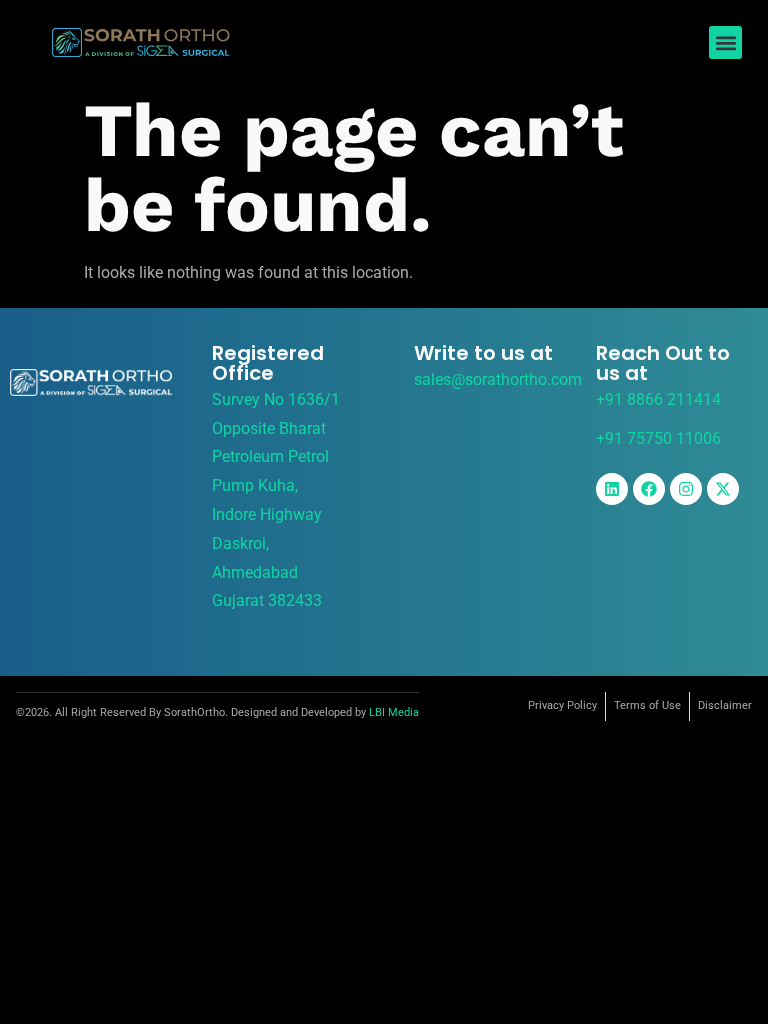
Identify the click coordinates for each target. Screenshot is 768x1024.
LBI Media (394, 712)
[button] (725, 42)
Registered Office (268, 363)
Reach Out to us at (663, 363)
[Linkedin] (612, 489)
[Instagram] (686, 489)
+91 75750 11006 (658, 438)
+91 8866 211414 (658, 399)
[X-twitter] (723, 489)
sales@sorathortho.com (498, 379)
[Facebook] (649, 489)
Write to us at (483, 353)
